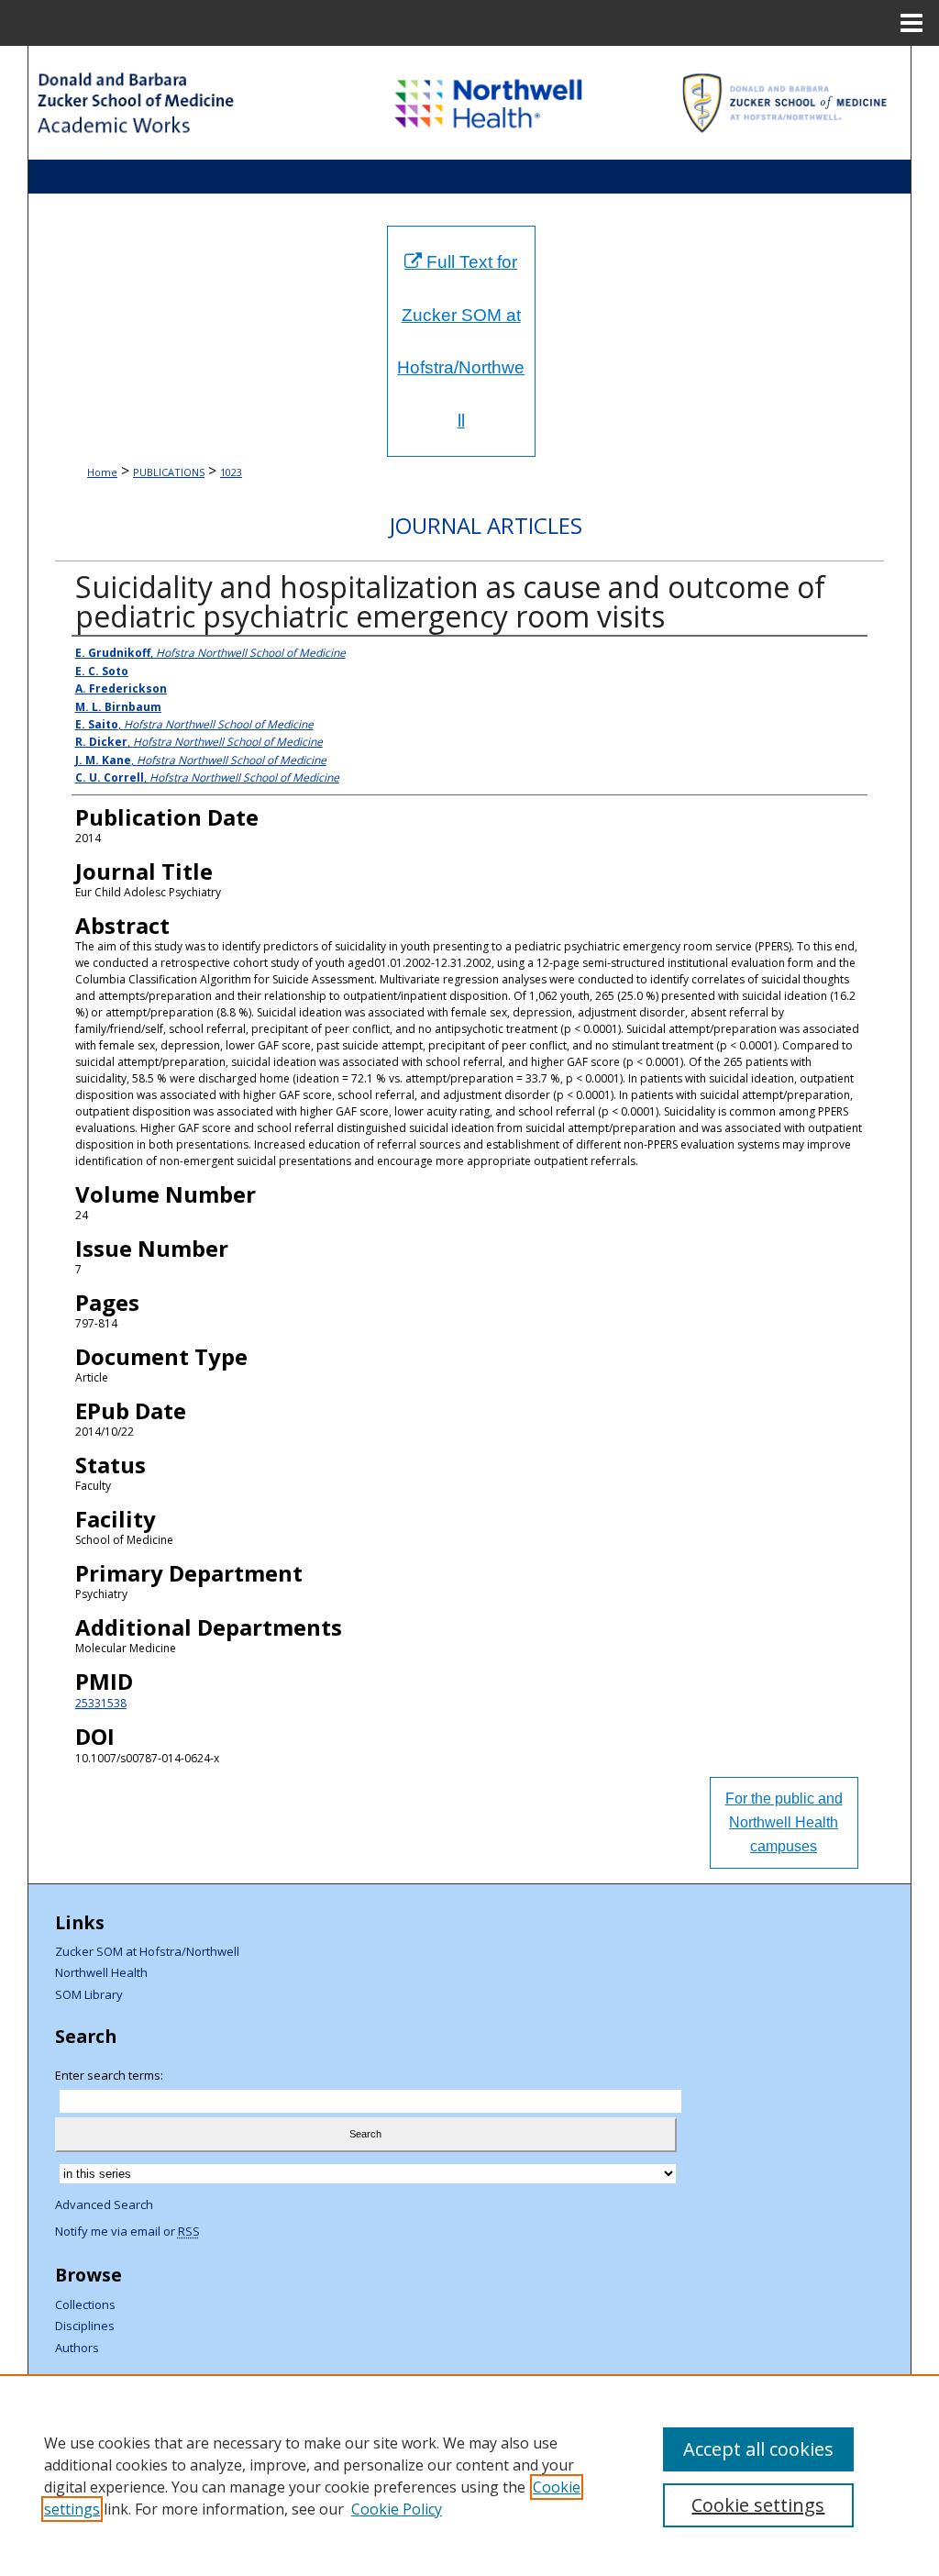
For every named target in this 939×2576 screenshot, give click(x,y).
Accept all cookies (758, 2449)
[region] (469, 2475)
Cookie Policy (397, 2509)
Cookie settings (758, 2505)
